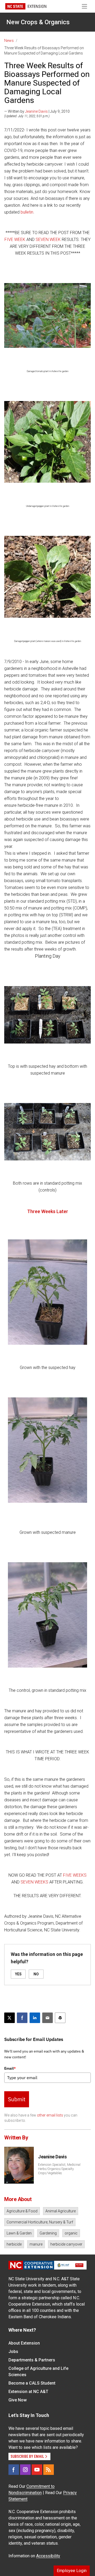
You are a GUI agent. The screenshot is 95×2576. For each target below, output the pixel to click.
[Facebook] (14, 2470)
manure (36, 2244)
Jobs (13, 2352)
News (9, 41)
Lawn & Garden (19, 2233)
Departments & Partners (32, 2360)
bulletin (27, 212)
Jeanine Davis (36, 111)
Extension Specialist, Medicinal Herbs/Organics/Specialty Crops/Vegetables (59, 2169)
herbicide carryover (66, 2244)
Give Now (18, 2400)
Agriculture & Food (22, 2211)
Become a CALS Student (32, 2383)
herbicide (14, 2244)
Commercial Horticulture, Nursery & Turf (40, 2222)
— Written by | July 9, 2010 (37, 111)
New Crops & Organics (38, 22)
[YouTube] (37, 2470)
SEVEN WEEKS (34, 1882)
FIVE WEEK (15, 239)
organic (71, 2233)
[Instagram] (25, 2470)
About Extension (24, 2343)
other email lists (50, 2115)
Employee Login (72, 2571)
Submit (17, 2099)
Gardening (48, 2233)
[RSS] (49, 2470)
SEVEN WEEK (48, 239)
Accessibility (48, 2556)
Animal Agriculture (61, 2211)
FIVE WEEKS (75, 1875)
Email (10, 2068)
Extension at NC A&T (28, 2392)
